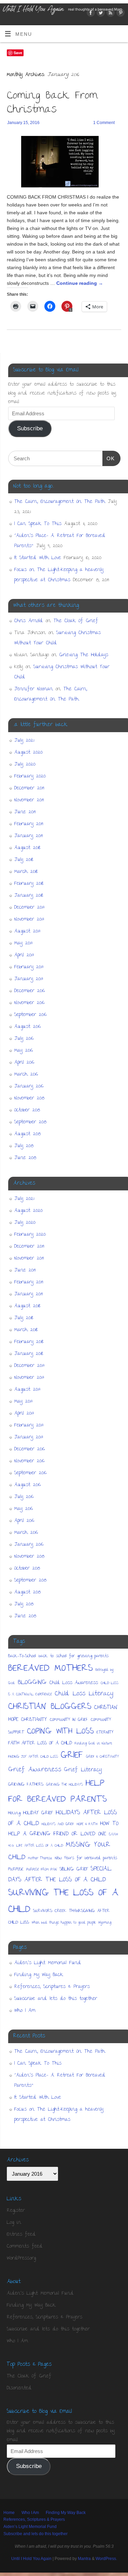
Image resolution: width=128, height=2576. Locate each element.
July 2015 (24, 1146)
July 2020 (25, 765)
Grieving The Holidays (84, 655)
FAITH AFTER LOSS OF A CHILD (40, 1744)
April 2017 (24, 955)
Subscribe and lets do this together (56, 1999)
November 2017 (29, 920)
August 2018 (27, 848)
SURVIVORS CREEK (50, 1911)
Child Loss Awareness (74, 1683)
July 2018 (24, 860)
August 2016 (27, 1027)
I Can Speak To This (38, 524)
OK (109, 458)
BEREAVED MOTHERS (51, 1669)
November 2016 (29, 1003)
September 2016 (30, 1015)
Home (9, 2513)
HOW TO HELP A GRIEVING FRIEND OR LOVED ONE (63, 1829)
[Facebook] (90, 14)
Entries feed (21, 2235)
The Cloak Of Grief (76, 621)
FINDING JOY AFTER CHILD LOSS (33, 1757)
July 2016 (24, 1039)
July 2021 (24, 741)
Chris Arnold (29, 621)
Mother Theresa (40, 1858)
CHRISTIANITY (34, 1720)
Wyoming (105, 1923)
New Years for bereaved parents (86, 1858)
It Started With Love (38, 558)
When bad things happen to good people (64, 1923)
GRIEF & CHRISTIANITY (103, 1757)
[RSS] (110, 14)
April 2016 (24, 1063)
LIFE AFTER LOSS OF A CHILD (40, 1846)
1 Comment (104, 123)
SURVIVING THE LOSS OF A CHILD (63, 1902)
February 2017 (29, 967)
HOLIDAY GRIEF (38, 1813)
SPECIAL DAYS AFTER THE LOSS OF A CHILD (60, 1875)
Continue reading (80, 283)
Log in (14, 2223)
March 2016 (26, 1075)
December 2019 (29, 788)
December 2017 (30, 908)
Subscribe (30, 428)
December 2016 (30, 991)
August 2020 (29, 753)
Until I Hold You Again (31, 2559)
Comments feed (25, 2247)
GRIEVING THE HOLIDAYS (65, 1785)
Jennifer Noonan (34, 689)
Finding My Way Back (39, 1975)
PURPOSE (16, 1870)
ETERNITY (105, 1733)
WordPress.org (21, 2258)
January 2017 (29, 979)
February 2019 (29, 824)
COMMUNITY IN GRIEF (69, 1720)
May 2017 (24, 943)
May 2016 (24, 1051)
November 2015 (29, 1098)
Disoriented (19, 2388)
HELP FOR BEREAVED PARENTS (58, 1792)
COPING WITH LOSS (60, 1732)
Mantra (84, 2559)
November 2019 (29, 800)
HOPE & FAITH (87, 1824)
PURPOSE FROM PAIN (42, 1870)
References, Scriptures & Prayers (52, 1987)
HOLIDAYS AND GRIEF (58, 1824)
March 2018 (26, 872)
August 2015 (27, 1134)
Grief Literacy (83, 1770)
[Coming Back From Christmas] (64, 163)
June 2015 (25, 1158)
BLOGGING (32, 1683)
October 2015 (27, 1110)
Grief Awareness (35, 1770)
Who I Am (25, 2011)
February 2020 (30, 776)
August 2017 (27, 931)
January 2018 (29, 896)
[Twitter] (100, 14)
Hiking (14, 1813)
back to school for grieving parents (74, 1656)
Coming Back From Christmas (52, 103)
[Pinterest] (120, 14)
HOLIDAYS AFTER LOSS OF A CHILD (63, 1818)
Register (16, 2211)
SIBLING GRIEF (74, 1870)
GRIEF (72, 1756)
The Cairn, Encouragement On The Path (60, 502)
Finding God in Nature (93, 1744)
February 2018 (29, 884)
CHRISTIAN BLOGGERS (50, 1707)
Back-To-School (22, 1656)
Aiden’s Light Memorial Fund (48, 1963)
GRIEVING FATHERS (26, 1785)
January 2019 (29, 836)
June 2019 (25, 812)
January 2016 (29, 1086)
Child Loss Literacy (84, 1694)
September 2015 (30, 1122)
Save (18, 53)
